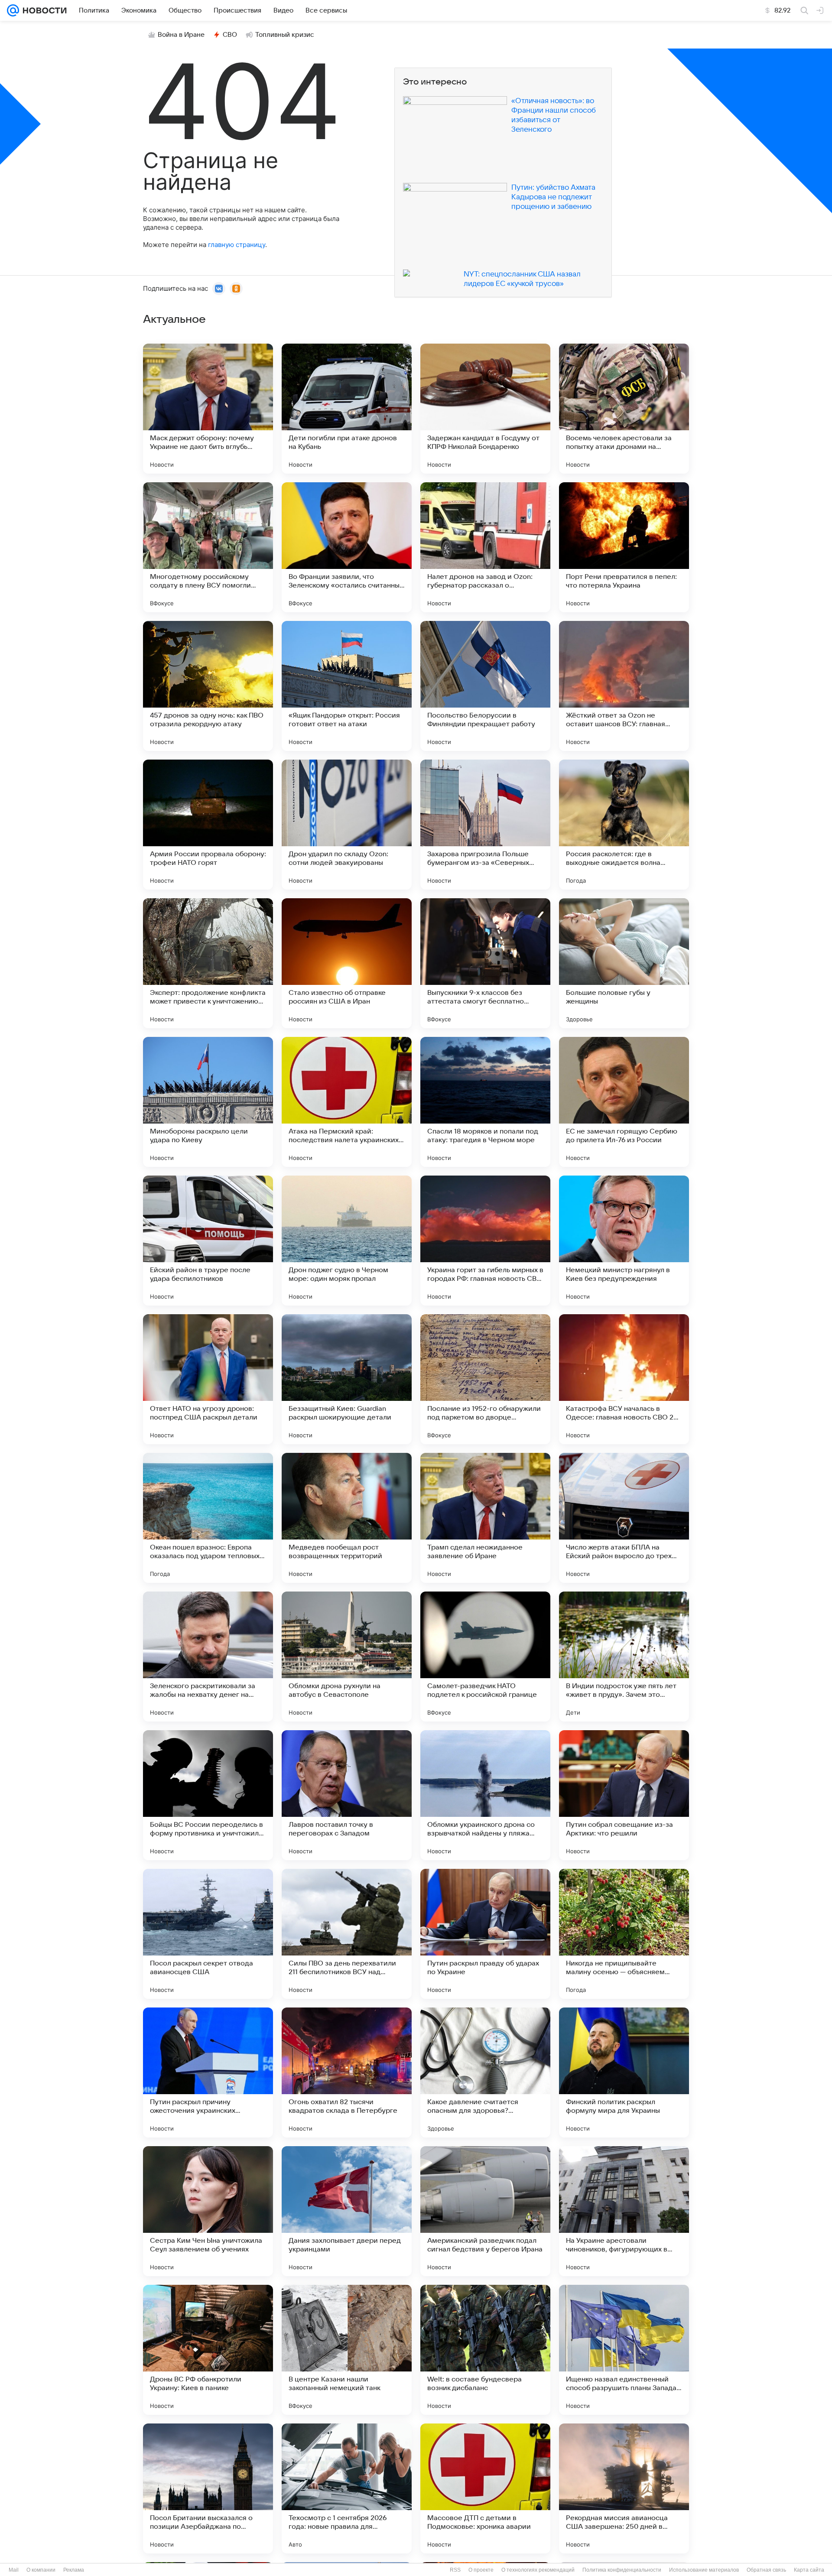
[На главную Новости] (43, 10)
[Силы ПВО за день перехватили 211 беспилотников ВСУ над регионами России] (347, 1934)
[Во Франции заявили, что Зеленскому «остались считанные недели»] (347, 547)
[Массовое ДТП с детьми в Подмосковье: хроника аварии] (485, 2488)
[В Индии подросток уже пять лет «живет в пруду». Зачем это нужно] (624, 1657)
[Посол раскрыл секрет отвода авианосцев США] (208, 1934)
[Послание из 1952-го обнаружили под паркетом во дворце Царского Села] (485, 1379)
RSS (455, 2570)
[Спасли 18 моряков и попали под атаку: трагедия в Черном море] (485, 1102)
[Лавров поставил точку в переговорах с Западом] (347, 1795)
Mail (14, 2570)
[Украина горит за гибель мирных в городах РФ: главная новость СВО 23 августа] (485, 1241)
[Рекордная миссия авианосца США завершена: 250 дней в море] (624, 2488)
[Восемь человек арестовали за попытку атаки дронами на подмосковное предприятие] (624, 409)
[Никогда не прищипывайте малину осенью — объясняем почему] (624, 1934)
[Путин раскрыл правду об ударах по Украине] (485, 1934)
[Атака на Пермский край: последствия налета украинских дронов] (347, 1102)
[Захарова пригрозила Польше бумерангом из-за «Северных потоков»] (485, 825)
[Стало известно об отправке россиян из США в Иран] (347, 963)
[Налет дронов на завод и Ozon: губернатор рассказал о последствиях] (485, 547)
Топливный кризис (285, 35)
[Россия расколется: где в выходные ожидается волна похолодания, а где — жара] (624, 825)
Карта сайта (809, 2570)
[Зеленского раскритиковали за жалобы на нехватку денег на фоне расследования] (208, 1657)
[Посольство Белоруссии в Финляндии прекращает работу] (485, 686)
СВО (230, 35)
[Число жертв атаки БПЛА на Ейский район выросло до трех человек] (624, 1518)
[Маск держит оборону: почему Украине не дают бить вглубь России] (208, 409)
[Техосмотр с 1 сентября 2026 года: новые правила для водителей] (347, 2488)
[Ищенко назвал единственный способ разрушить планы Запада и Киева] (624, 2350)
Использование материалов (704, 2570)
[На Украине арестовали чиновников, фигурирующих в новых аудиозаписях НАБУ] (624, 2211)
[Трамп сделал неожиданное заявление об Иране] (485, 1518)
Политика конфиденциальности (622, 2570)
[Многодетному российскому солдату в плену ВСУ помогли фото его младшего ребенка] (208, 547)
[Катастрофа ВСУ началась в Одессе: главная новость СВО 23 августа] (624, 1379)
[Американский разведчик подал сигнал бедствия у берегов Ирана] (485, 2211)
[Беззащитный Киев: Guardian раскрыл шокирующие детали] (347, 1379)
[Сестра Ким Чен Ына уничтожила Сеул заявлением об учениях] (208, 2211)
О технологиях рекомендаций (538, 2570)
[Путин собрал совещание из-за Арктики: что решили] (624, 1795)
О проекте (481, 2570)
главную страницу (237, 245)
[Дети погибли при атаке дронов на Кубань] (347, 409)
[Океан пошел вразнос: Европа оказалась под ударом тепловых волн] (208, 1518)
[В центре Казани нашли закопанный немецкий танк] (347, 2350)
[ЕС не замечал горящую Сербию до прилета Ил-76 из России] (624, 1102)
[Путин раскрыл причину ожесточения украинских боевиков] (208, 2072)
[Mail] (13, 10)
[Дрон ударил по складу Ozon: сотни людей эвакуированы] (347, 825)
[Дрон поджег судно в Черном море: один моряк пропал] (347, 1241)
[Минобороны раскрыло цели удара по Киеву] (208, 1102)
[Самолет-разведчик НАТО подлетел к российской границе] (485, 1657)
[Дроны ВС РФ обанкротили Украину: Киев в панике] (208, 2350)
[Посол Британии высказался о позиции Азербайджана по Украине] (208, 2488)
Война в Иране (181, 35)
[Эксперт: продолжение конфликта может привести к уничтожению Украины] (208, 963)
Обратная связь (766, 2570)
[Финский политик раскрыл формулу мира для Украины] (624, 2072)
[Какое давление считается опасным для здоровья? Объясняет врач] (485, 2072)
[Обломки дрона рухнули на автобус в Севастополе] (347, 1657)
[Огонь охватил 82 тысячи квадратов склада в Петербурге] (347, 2072)
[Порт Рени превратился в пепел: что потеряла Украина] (624, 547)
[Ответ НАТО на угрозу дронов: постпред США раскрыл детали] (208, 1379)
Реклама (74, 2570)
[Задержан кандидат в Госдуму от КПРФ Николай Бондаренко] (485, 409)
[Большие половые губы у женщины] (624, 963)
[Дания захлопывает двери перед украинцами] (347, 2211)
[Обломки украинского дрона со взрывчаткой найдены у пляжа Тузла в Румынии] (485, 1795)
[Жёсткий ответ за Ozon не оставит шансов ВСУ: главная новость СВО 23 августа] (624, 686)
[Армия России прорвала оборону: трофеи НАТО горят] (208, 825)
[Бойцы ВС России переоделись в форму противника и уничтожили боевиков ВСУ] (208, 1795)
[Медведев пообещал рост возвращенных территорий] (347, 1518)
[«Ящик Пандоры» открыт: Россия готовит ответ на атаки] (347, 686)
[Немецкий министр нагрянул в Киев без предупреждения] (624, 1241)
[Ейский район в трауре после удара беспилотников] (208, 1241)
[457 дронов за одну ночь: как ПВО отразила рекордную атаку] (208, 686)
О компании (41, 2570)
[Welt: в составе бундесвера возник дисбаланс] (485, 2350)
